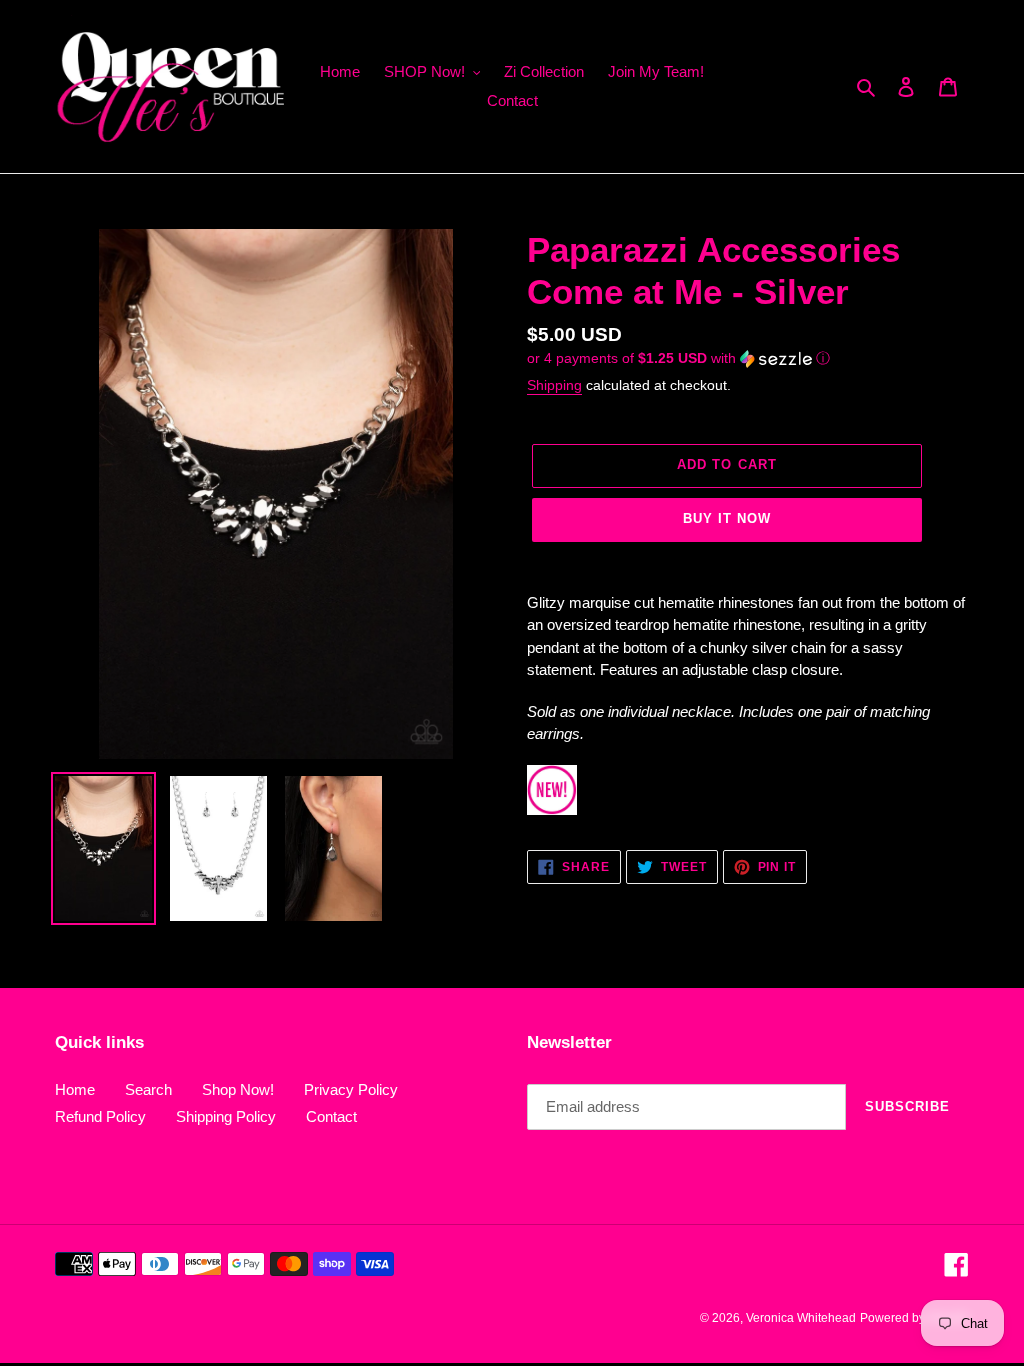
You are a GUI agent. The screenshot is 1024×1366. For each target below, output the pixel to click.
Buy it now (727, 518)
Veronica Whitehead (801, 1318)
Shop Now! (238, 1089)
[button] (678, 358)
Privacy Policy (351, 1089)
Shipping (554, 385)
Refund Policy (100, 1116)
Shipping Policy (226, 1116)
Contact (331, 1116)
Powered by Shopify (914, 1318)
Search (148, 1089)
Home (75, 1089)
